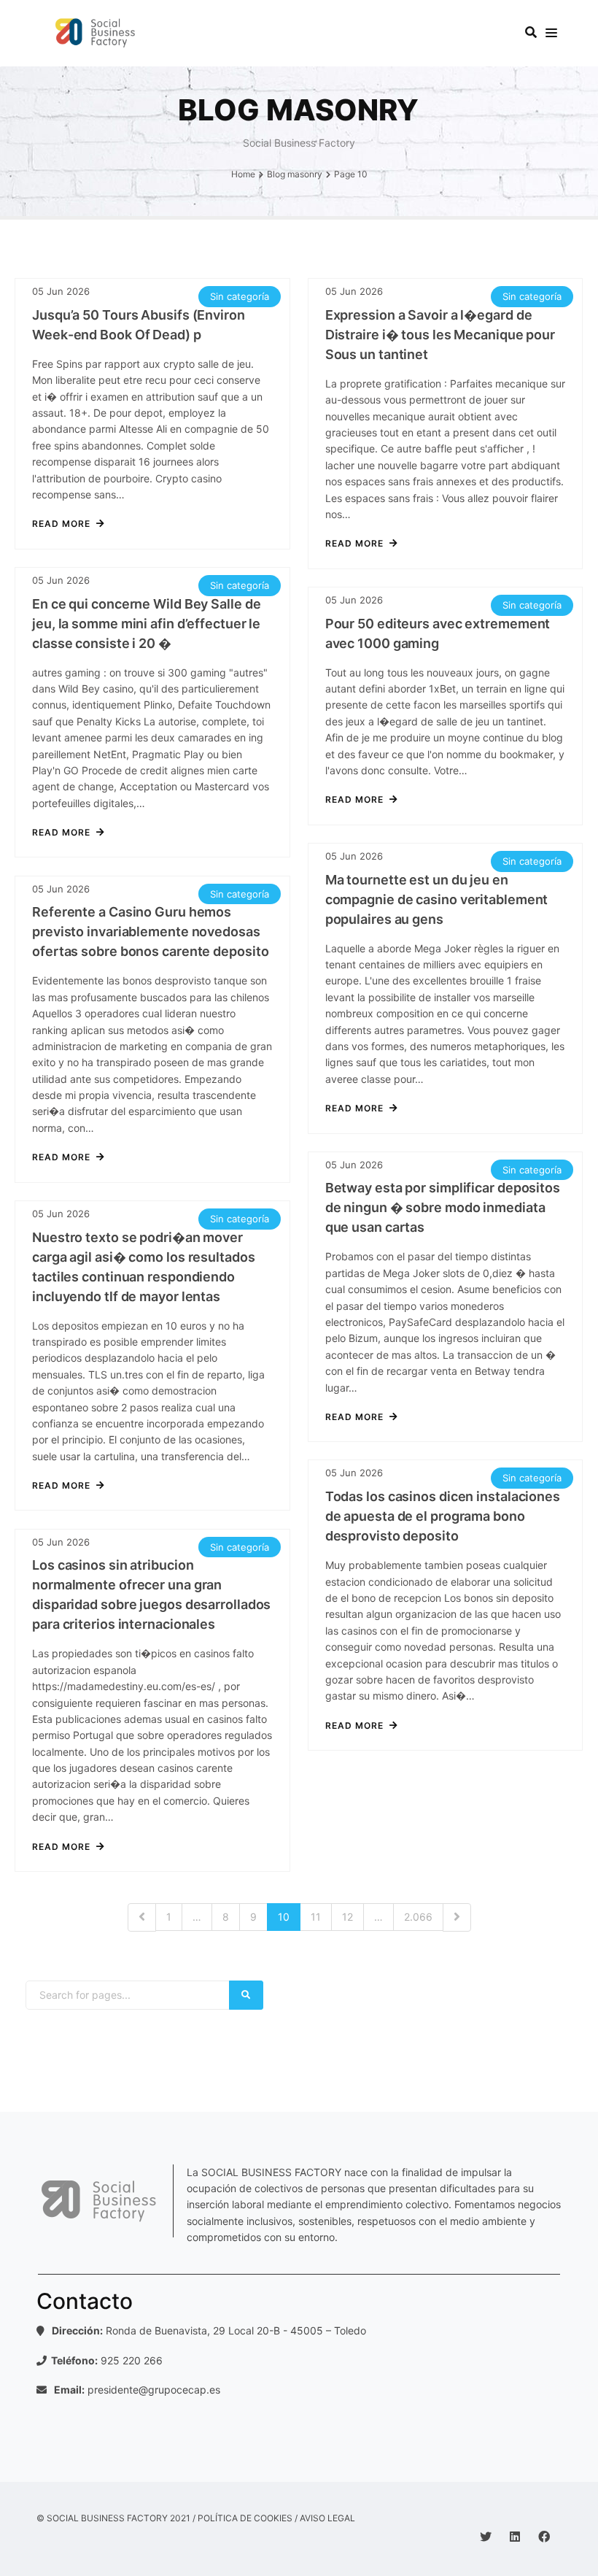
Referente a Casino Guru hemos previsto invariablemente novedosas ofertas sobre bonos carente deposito (150, 932)
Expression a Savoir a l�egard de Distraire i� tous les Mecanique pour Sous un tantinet (440, 335)
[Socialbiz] (99, 33)
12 (347, 1917)
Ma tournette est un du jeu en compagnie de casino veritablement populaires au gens (437, 899)
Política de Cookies (245, 2518)
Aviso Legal (327, 2518)
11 (316, 1917)
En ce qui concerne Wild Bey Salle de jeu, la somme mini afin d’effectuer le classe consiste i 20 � (146, 624)
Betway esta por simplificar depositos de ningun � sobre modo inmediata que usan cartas (443, 1207)
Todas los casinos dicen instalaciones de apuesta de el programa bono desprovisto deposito (443, 1516)
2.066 (418, 1917)
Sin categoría (240, 296)
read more (61, 524)
